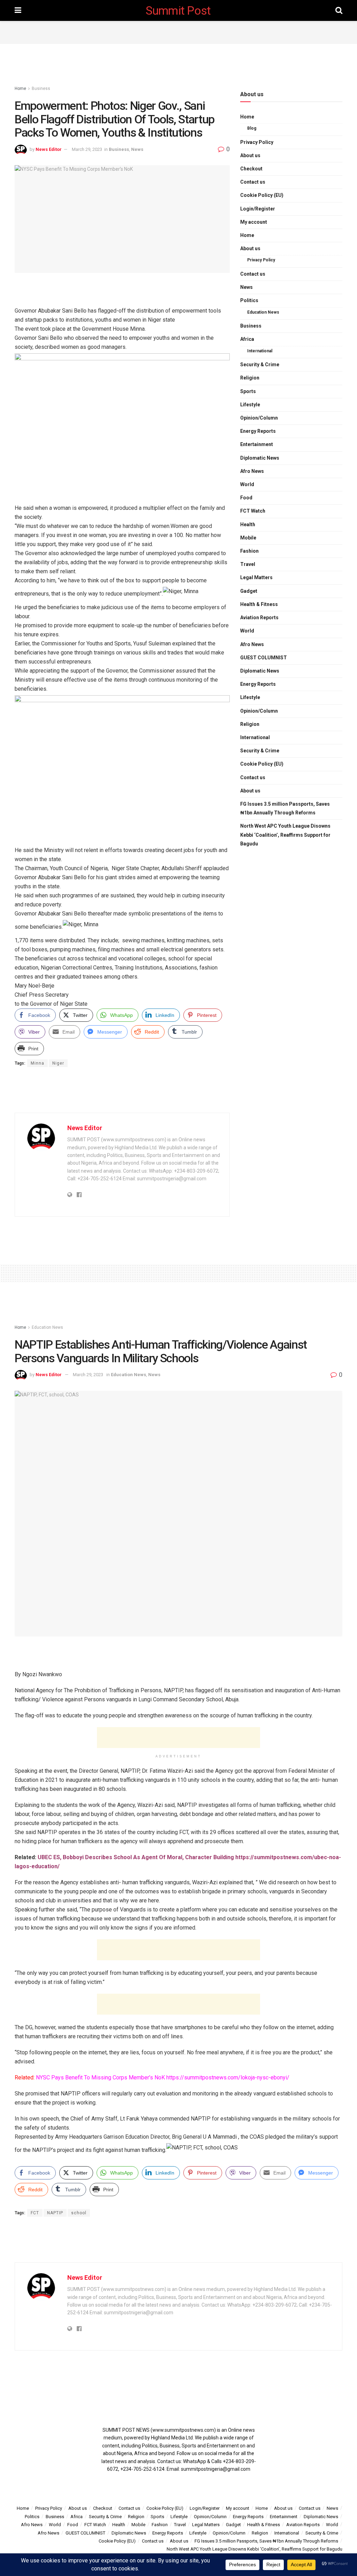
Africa (247, 339)
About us (250, 155)
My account (254, 222)
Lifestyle (250, 405)
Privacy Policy (257, 142)
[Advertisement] (178, 31)
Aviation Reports (259, 618)
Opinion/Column (259, 418)
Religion (250, 378)
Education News (263, 312)
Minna (37, 1063)
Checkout (251, 169)
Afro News (252, 471)
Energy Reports (258, 431)
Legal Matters (256, 577)
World (247, 484)
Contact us (253, 182)
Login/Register (258, 209)
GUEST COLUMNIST (264, 658)
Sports (248, 391)
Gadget (249, 591)
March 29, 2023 (87, 149)
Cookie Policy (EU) (262, 195)
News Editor (49, 149)
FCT (35, 2213)
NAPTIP (55, 2213)
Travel (248, 564)
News (137, 149)
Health (248, 524)
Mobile (248, 538)
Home (20, 89)
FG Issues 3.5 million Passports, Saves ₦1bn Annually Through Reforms (285, 808)
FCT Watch (253, 511)
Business (41, 89)
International (260, 351)
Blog (252, 128)
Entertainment (257, 444)
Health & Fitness (259, 604)
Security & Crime (260, 365)
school (79, 2213)
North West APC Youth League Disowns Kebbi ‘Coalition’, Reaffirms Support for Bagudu (285, 835)
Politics (249, 300)
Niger (58, 1063)
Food (246, 498)
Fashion (249, 551)
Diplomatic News (260, 458)
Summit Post (178, 10)
